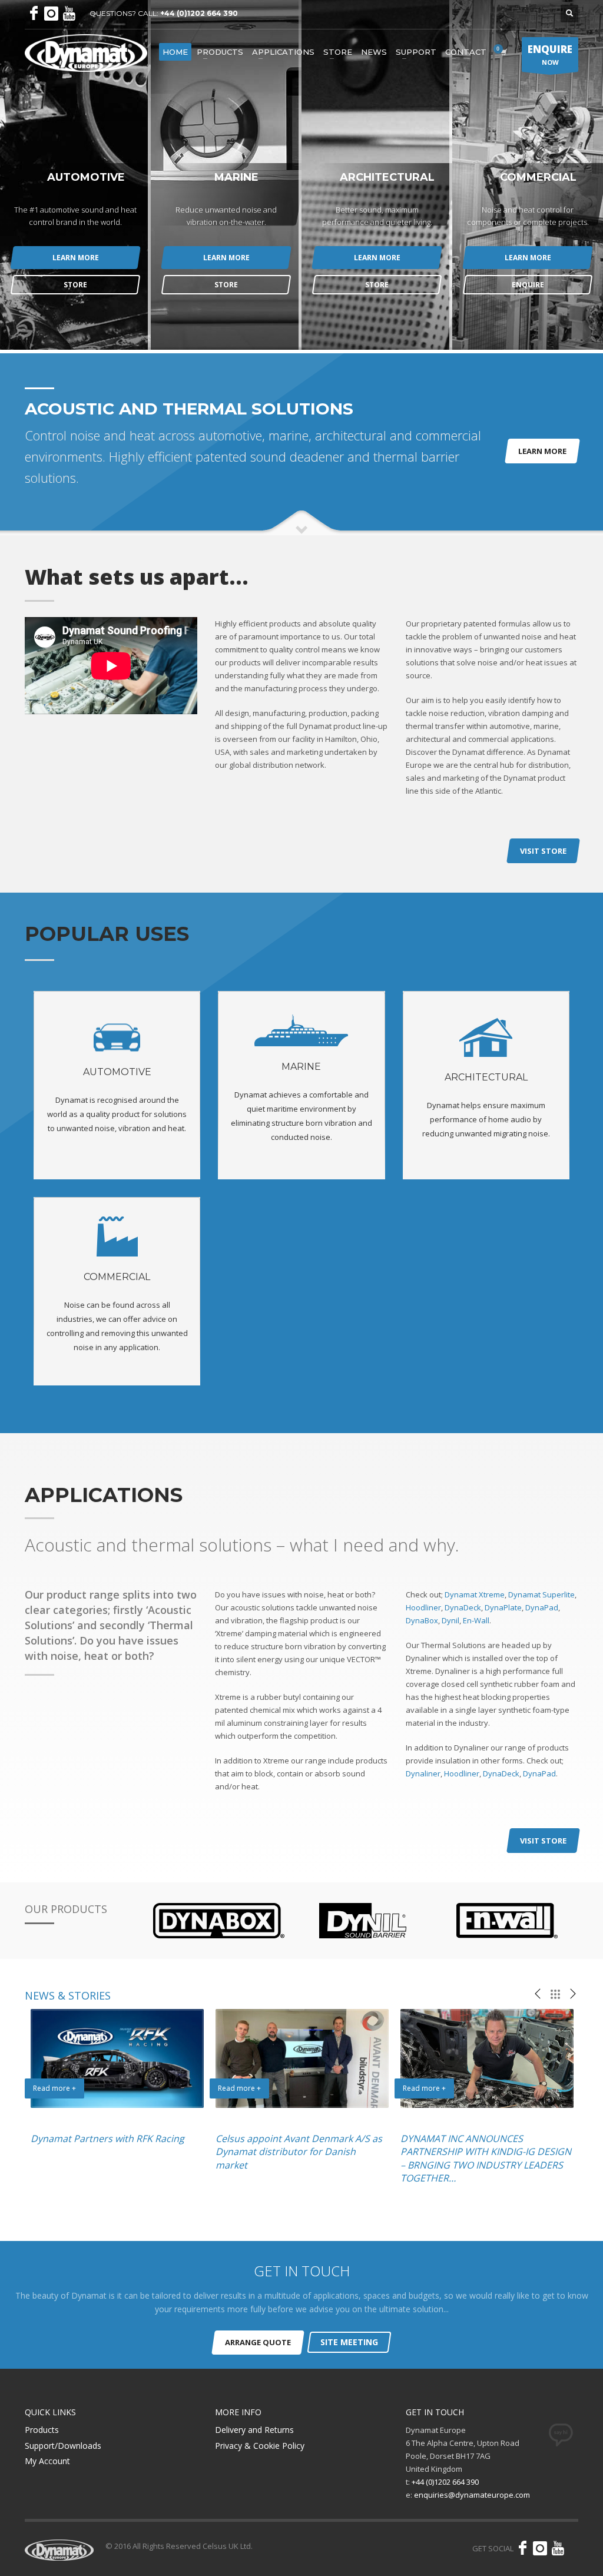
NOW (550, 54)
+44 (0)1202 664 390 (199, 13)
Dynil (450, 1620)
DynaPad (542, 1607)
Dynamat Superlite (541, 1594)
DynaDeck (463, 1607)
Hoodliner (423, 1607)
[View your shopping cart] (503, 52)
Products (42, 2430)
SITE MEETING (349, 2342)
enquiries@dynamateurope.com (472, 2495)
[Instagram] (51, 14)
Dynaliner (423, 1773)
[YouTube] (69, 14)
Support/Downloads (63, 2446)
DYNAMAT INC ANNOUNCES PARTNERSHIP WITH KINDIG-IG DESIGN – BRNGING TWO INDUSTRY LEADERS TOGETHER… (486, 2158)
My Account (47, 2461)
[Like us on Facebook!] (522, 2548)
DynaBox (422, 1620)
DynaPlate (503, 1607)
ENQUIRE (528, 285)
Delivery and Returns (254, 2430)
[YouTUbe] (558, 2548)
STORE (75, 285)
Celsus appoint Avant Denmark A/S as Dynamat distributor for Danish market (299, 2152)
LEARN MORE (76, 258)
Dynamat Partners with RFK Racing (107, 2139)
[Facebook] (34, 14)
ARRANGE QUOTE (258, 2342)
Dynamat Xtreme (475, 1594)
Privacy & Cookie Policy (260, 2446)
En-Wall (476, 1620)
